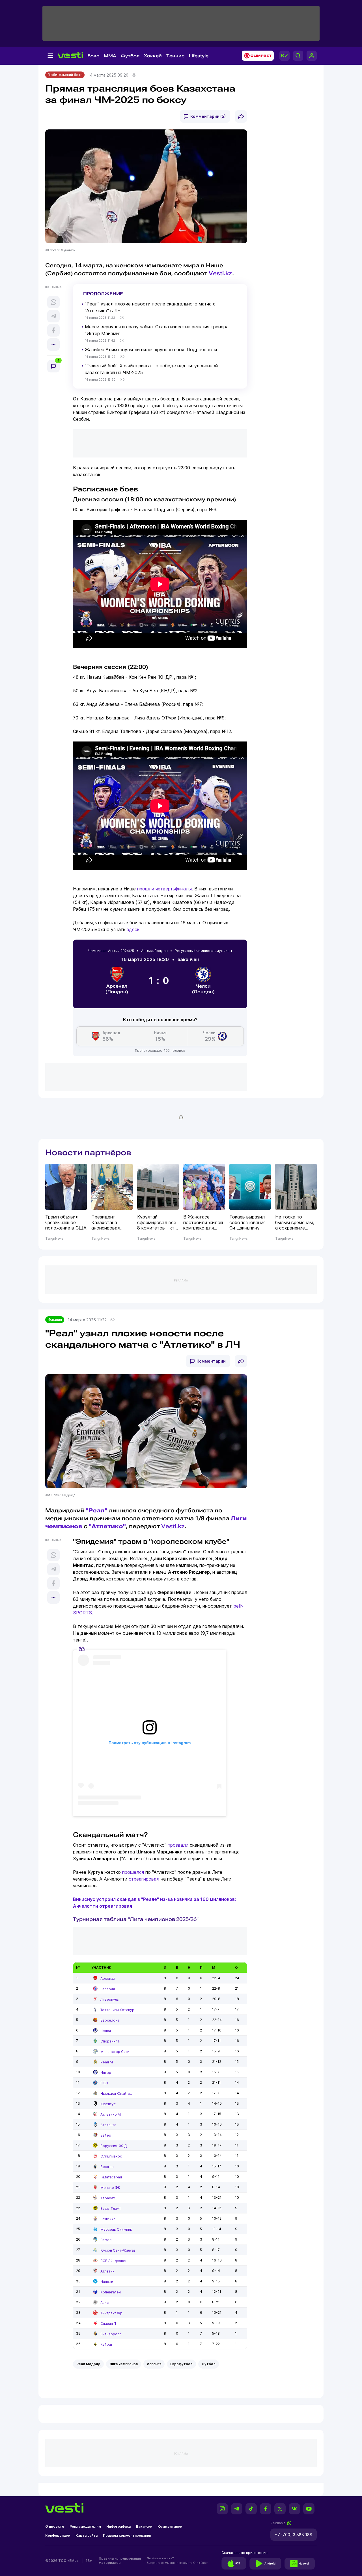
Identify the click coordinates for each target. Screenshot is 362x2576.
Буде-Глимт (111, 2209)
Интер (106, 2073)
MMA (110, 56)
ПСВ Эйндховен (114, 2261)
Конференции (58, 2535)
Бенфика (108, 2219)
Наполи (107, 2282)
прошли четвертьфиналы (164, 889)
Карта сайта (87, 2535)
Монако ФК (110, 2188)
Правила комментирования (127, 2535)
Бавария (108, 1989)
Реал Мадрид (88, 2364)
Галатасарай (111, 2177)
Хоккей (153, 56)
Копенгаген (111, 2292)
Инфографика (118, 2526)
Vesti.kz (220, 273)
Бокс (93, 56)
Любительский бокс (65, 75)
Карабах (108, 2198)
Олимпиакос (111, 2156)
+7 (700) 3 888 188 (294, 2535)
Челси (106, 2031)
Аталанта (108, 2125)
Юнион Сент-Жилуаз (118, 2250)
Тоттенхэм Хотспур (117, 2010)
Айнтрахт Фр (111, 2313)
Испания (55, 1320)
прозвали (178, 1845)
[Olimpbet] (256, 56)
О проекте (55, 2526)
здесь (133, 929)
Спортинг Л (110, 2041)
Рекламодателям (85, 2526)
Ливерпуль (110, 1999)
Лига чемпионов (124, 2364)
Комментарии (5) (208, 116)
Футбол (130, 56)
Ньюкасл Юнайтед (117, 2093)
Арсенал (108, 1978)
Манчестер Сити (115, 2052)
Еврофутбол (181, 2364)
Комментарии (211, 1361)
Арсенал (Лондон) (117, 989)
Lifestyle (199, 56)
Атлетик (107, 2271)
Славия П (108, 2324)
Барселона (110, 2020)
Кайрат (106, 2344)
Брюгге (107, 2167)
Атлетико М (111, 2114)
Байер (106, 2135)
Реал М (107, 2062)
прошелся (133, 1872)
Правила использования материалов (120, 2560)
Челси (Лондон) (203, 989)
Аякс (104, 2303)
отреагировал (144, 1879)
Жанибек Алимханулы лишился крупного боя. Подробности (151, 350)
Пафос (106, 2240)
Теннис (175, 56)
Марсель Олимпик (116, 2229)
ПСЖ (104, 2083)
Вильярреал (111, 2334)
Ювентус (108, 2104)
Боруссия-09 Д (114, 2146)
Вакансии (144, 2526)
